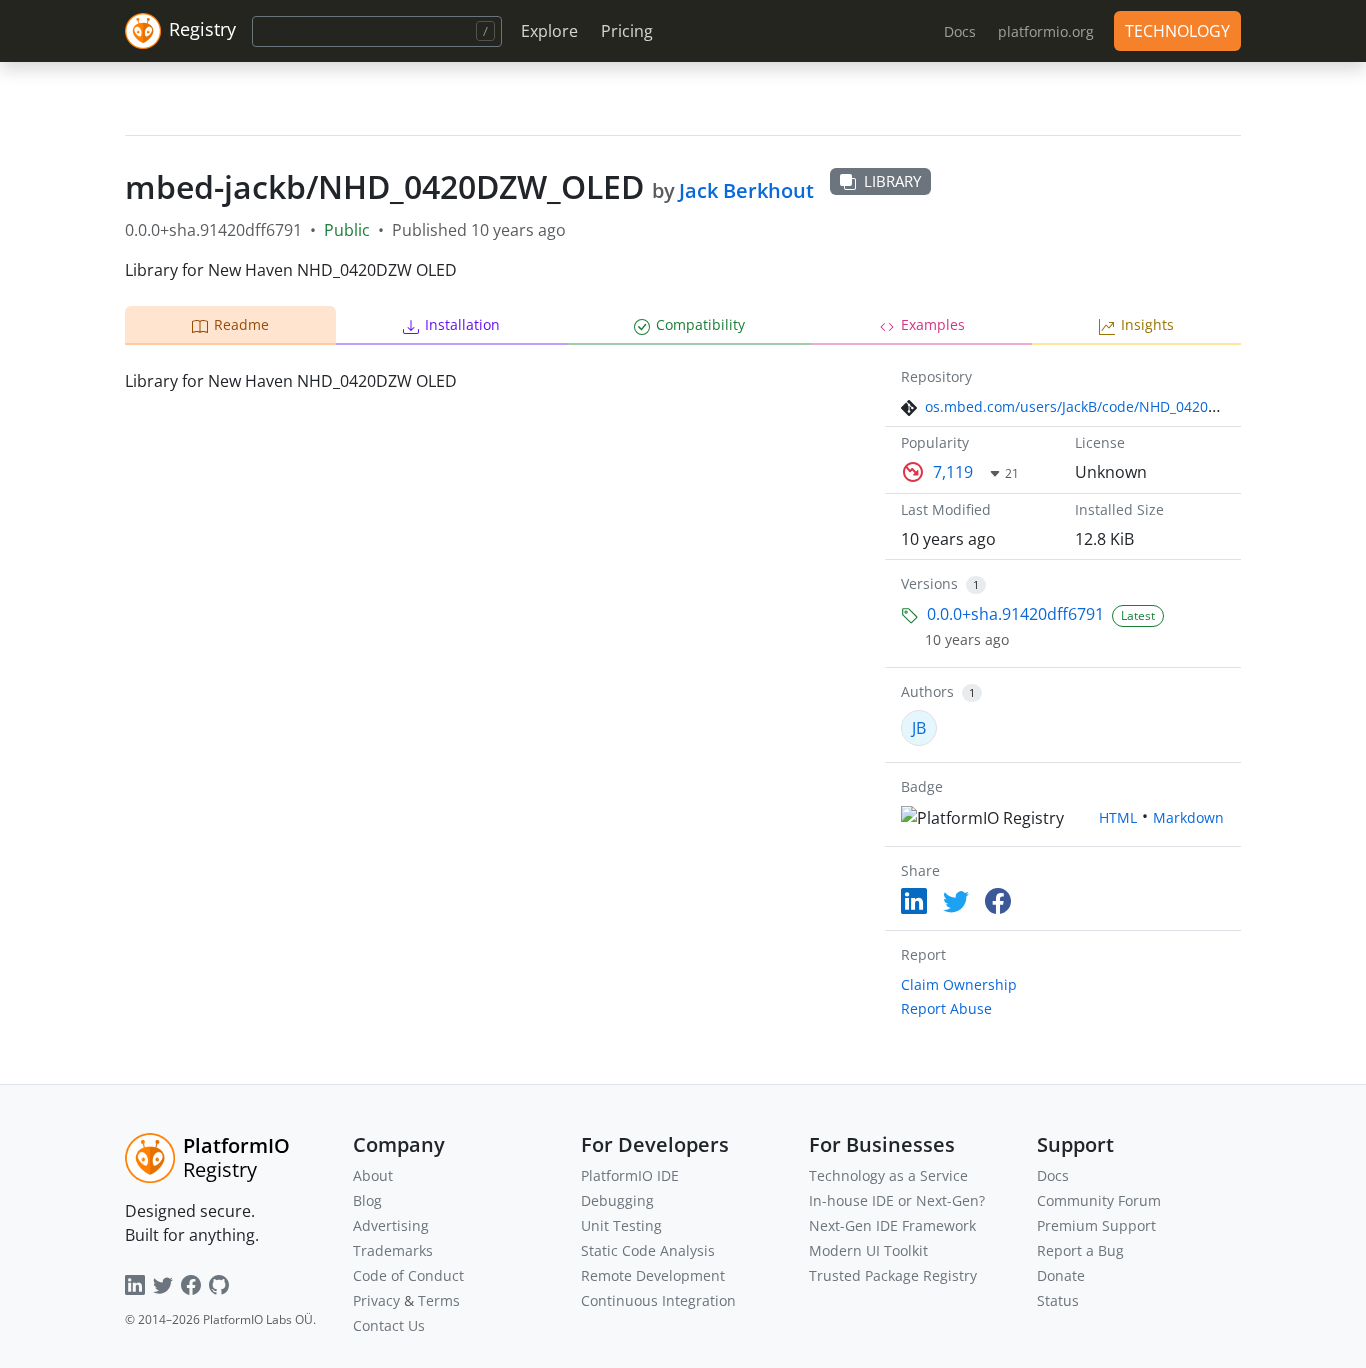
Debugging (617, 1200)
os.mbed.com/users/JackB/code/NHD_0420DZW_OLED (1103, 406)
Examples (933, 324)
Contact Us (389, 1325)
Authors (927, 691)
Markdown (1188, 817)
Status (1058, 1300)
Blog (367, 1200)
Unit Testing (621, 1225)
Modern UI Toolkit (868, 1250)
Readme (241, 324)
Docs (1053, 1175)
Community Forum (1099, 1200)
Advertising (391, 1225)
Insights (1147, 324)
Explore (549, 31)
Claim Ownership (959, 984)
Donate (1061, 1275)
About (373, 1175)
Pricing (627, 31)
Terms (439, 1300)
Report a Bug (1080, 1250)
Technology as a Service (888, 1175)
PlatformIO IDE (630, 1175)
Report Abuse (946, 1008)
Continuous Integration (658, 1300)
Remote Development (653, 1275)
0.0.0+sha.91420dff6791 (1015, 614)
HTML (1118, 817)
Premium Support (1096, 1225)
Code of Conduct (408, 1275)
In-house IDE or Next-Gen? (897, 1200)
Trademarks (393, 1250)
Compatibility (700, 324)
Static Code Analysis (648, 1250)
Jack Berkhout (746, 190)
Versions (929, 583)
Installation (462, 324)
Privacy (376, 1300)
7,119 (953, 472)
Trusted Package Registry (893, 1275)
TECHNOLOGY (1177, 31)
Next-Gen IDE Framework (892, 1225)
